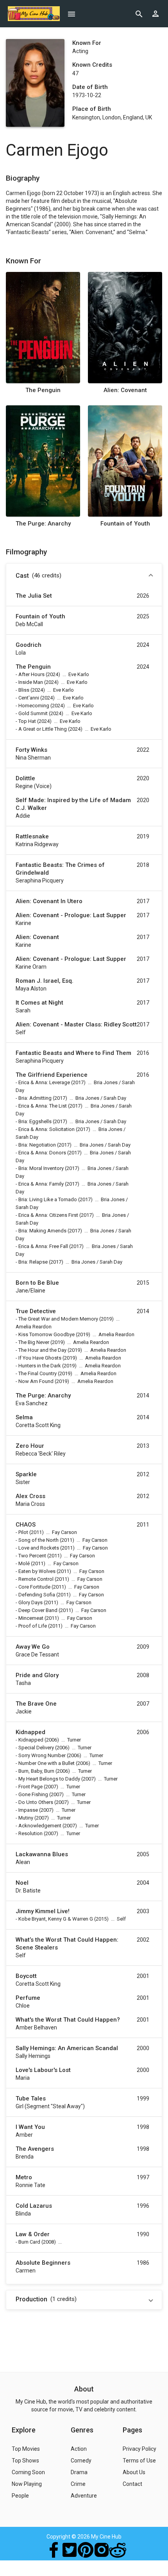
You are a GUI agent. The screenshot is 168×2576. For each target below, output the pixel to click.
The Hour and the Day (42, 1350)
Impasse (28, 1810)
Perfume (28, 1998)
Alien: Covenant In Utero (49, 901)
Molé (24, 1563)
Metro (24, 2177)
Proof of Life (33, 1626)
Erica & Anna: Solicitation (46, 1129)
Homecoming (34, 706)
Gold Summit (33, 713)
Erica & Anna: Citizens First (48, 1215)
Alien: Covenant (125, 390)
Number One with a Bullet (46, 1763)
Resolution (30, 1833)
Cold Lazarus (34, 2206)
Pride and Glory (37, 1675)
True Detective (36, 1311)
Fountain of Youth (125, 524)
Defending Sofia (37, 1595)
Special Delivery (36, 1748)
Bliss (24, 690)
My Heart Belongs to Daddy (49, 1779)
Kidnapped (30, 1732)
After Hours (31, 674)
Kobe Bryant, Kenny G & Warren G (56, 1919)
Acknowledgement (40, 1826)
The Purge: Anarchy (43, 524)
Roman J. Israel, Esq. (45, 981)
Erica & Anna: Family (41, 1184)
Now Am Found (36, 1381)
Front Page (30, 1787)
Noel (22, 1883)
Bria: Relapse (33, 1262)
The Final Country (38, 1373)
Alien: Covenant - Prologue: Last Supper (71, 915)
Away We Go (33, 1647)
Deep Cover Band (38, 1610)
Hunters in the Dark (40, 1366)
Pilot (23, 1532)
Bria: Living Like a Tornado (48, 1199)
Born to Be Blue (37, 1283)
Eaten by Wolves (37, 1571)
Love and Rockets (39, 1548)
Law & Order (33, 2234)
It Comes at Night (39, 1003)
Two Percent (32, 1556)
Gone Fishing (33, 1794)
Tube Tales (31, 2098)
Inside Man (31, 682)
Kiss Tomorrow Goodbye (46, 1334)
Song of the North (38, 1540)
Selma (24, 1417)
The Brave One (36, 1704)
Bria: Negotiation (37, 1145)
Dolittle (25, 778)
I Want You (30, 2127)
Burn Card (29, 2242)
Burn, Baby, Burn (36, 1771)
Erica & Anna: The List (43, 1106)
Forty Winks (31, 750)
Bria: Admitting (35, 1098)
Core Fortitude (34, 1587)
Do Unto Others (36, 1802)
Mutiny (26, 1818)
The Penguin (43, 390)
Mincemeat (31, 1618)
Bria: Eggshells (35, 1121)
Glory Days (30, 1602)
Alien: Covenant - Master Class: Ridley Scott (76, 1024)
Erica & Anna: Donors (42, 1153)
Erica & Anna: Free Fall (43, 1246)
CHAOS (26, 1525)
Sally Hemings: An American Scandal (67, 2048)
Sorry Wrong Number (42, 1755)
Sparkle (26, 1474)
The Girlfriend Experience (52, 1075)
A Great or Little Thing (43, 729)
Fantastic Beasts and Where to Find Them (73, 1053)
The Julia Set (34, 596)
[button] (84, 576)
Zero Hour (30, 1446)
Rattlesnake (32, 836)
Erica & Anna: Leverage (44, 1082)
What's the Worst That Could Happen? (68, 2020)
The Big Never (34, 1342)
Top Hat (27, 721)
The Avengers (35, 2149)
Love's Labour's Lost (43, 2070)
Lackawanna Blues (42, 1854)
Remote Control (36, 1579)
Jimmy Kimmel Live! (43, 1911)
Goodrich (29, 645)
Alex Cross (30, 1496)
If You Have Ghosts (40, 1358)
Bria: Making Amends (42, 1231)
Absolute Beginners (43, 2263)
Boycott (26, 1976)
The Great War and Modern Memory (58, 1319)
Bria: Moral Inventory (41, 1168)
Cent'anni (29, 698)
